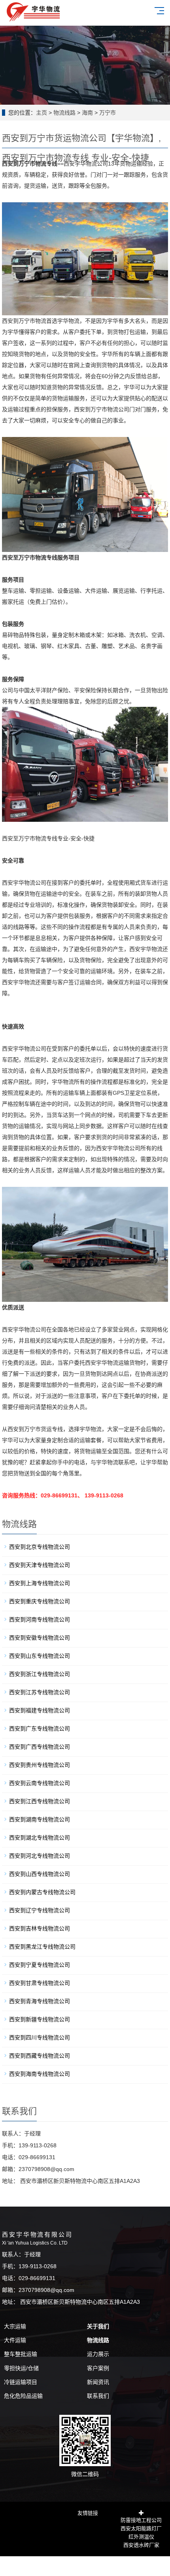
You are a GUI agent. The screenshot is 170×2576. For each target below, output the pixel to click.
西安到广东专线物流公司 (40, 1729)
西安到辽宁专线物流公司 (40, 1910)
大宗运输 (15, 2326)
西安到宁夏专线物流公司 (40, 1965)
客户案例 (98, 2368)
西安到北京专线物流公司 (40, 1547)
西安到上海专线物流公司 (40, 1583)
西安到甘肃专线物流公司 (40, 1983)
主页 (42, 113)
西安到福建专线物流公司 (40, 1710)
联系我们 (98, 2396)
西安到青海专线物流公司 (40, 2001)
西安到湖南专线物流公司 (40, 1819)
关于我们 (98, 2326)
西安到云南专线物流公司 (40, 1783)
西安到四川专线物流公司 (40, 2037)
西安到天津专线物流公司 (40, 1565)
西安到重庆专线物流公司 (40, 1601)
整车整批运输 (21, 2354)
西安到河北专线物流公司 (40, 1856)
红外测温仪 (141, 2536)
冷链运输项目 (21, 2382)
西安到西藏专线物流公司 (40, 2056)
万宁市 (108, 113)
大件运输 (15, 2340)
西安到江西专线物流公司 (40, 1801)
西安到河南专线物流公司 (40, 1619)
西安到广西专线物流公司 (40, 1747)
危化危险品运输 (23, 2396)
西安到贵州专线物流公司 (40, 1765)
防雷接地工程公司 (141, 2519)
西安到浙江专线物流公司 (40, 1674)
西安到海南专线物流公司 (40, 2074)
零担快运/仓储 (21, 2368)
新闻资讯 (98, 2382)
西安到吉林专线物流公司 (40, 1928)
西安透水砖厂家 (141, 2544)
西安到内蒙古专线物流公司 (42, 1892)
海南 (87, 113)
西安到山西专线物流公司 (40, 1874)
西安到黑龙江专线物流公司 (42, 1947)
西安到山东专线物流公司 (40, 1656)
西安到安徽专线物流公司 (40, 1638)
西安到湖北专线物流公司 (40, 1838)
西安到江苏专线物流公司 (40, 1692)
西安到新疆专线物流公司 (40, 2019)
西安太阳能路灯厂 (141, 2528)
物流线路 (64, 113)
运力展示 (98, 2354)
